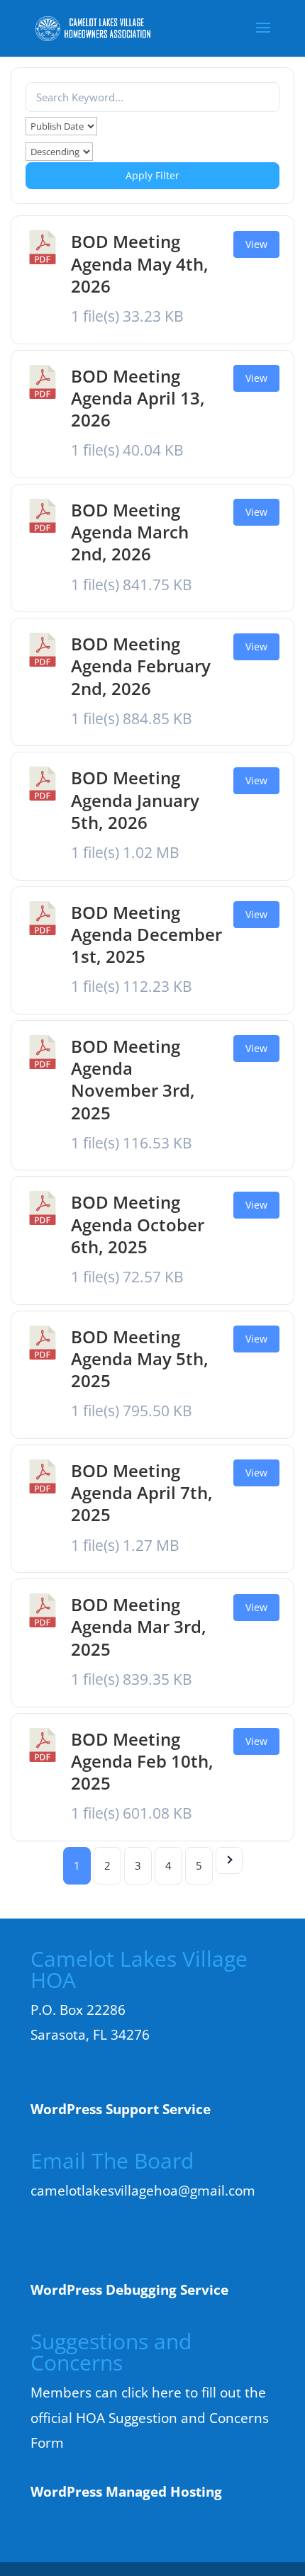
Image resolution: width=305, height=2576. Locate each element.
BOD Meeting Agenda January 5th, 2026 (135, 800)
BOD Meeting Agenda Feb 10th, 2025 (142, 1761)
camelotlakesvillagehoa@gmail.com (143, 2191)
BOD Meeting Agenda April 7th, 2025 (142, 1492)
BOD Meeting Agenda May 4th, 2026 (140, 263)
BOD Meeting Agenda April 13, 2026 (138, 398)
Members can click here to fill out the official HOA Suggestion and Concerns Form (150, 2418)
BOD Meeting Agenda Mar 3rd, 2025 (139, 1626)
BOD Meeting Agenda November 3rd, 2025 (133, 1079)
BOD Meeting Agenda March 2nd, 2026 (130, 532)
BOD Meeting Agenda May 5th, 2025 (140, 1358)
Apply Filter (152, 175)
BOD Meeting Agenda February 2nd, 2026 (141, 666)
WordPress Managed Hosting (126, 2492)
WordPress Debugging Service (129, 2290)
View (256, 244)
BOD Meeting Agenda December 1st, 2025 (146, 934)
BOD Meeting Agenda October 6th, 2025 (138, 1224)
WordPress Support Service (121, 2109)
